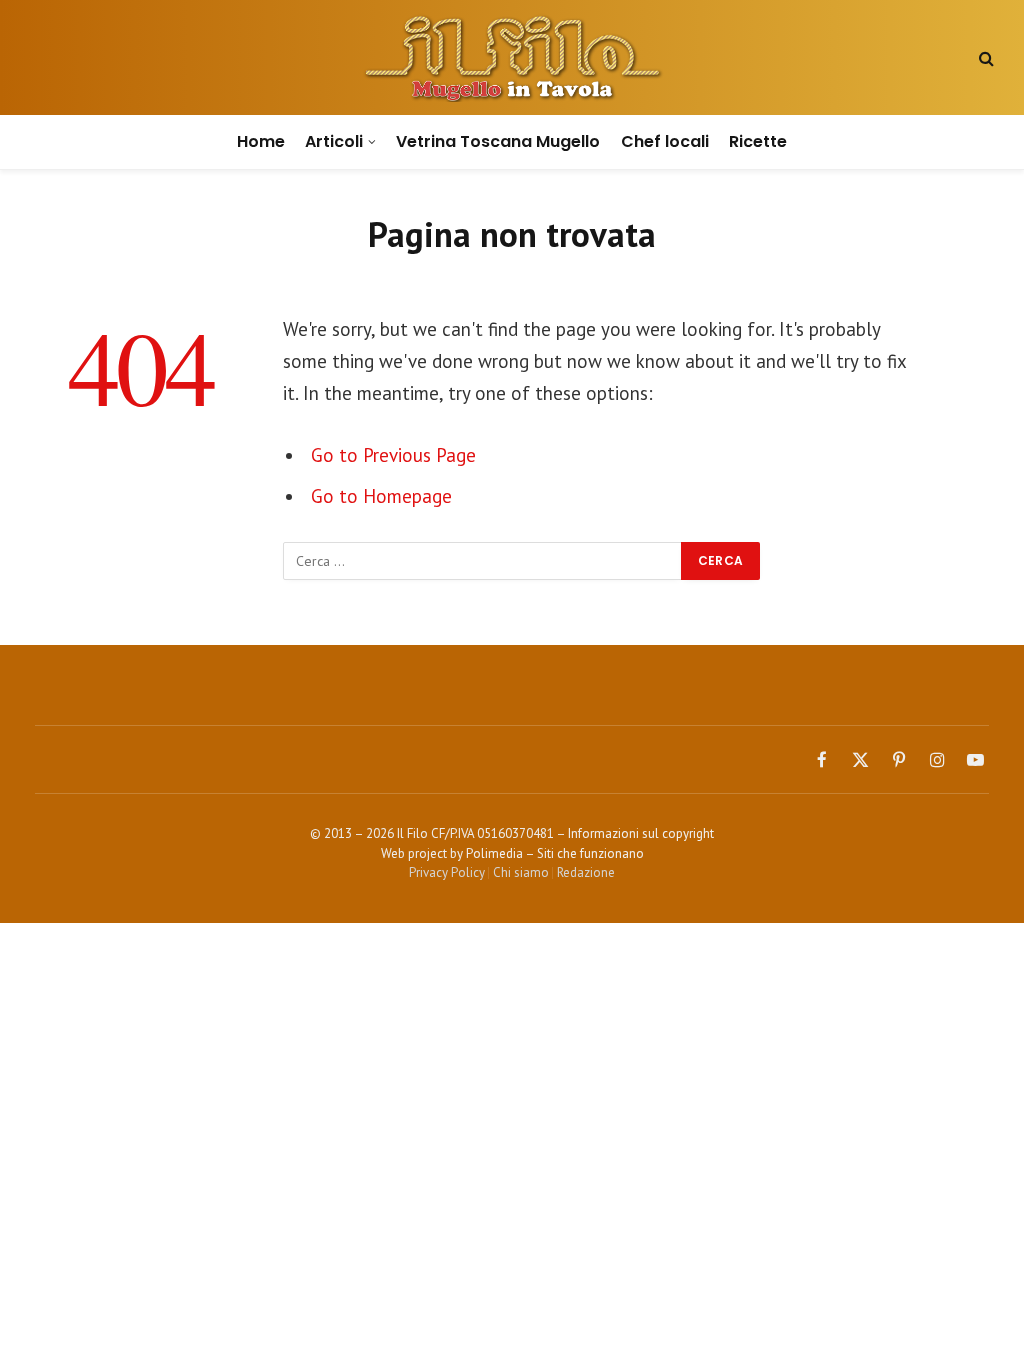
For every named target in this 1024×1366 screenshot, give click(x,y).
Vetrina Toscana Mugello (498, 141)
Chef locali (665, 141)
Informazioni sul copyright (641, 833)
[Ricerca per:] (483, 561)
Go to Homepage (381, 496)
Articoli (334, 141)
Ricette (758, 141)
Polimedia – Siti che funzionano (555, 853)
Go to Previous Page (393, 455)
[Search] (984, 57)
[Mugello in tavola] (512, 58)
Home (261, 141)
